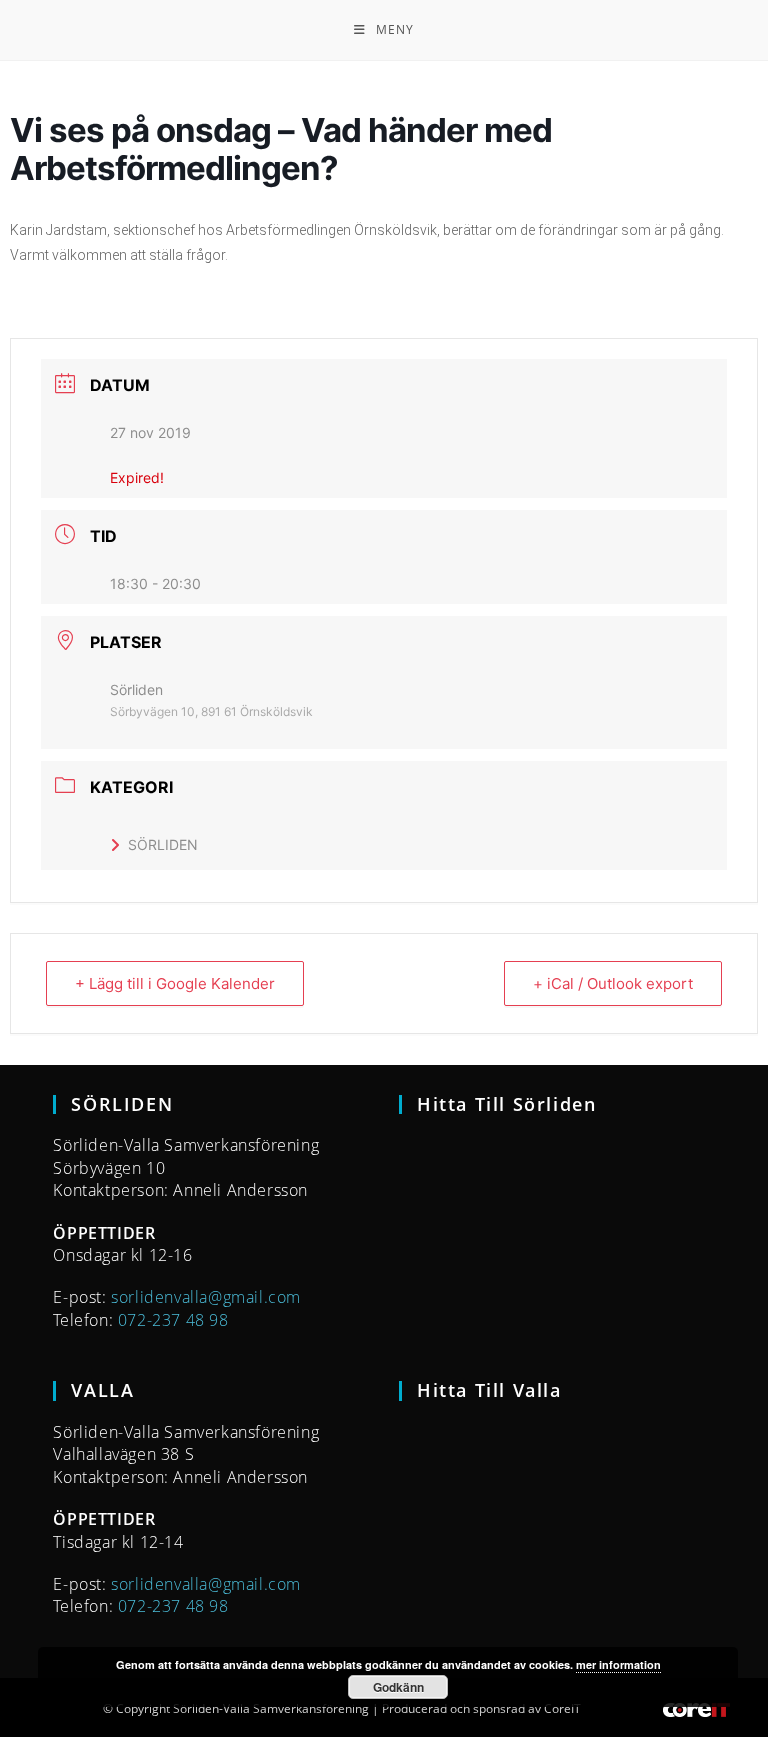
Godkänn (398, 1687)
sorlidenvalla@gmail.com (206, 1297)
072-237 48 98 (173, 1320)
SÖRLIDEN (163, 844)
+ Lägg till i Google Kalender (175, 983)
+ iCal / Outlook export (613, 983)
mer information (618, 1664)
